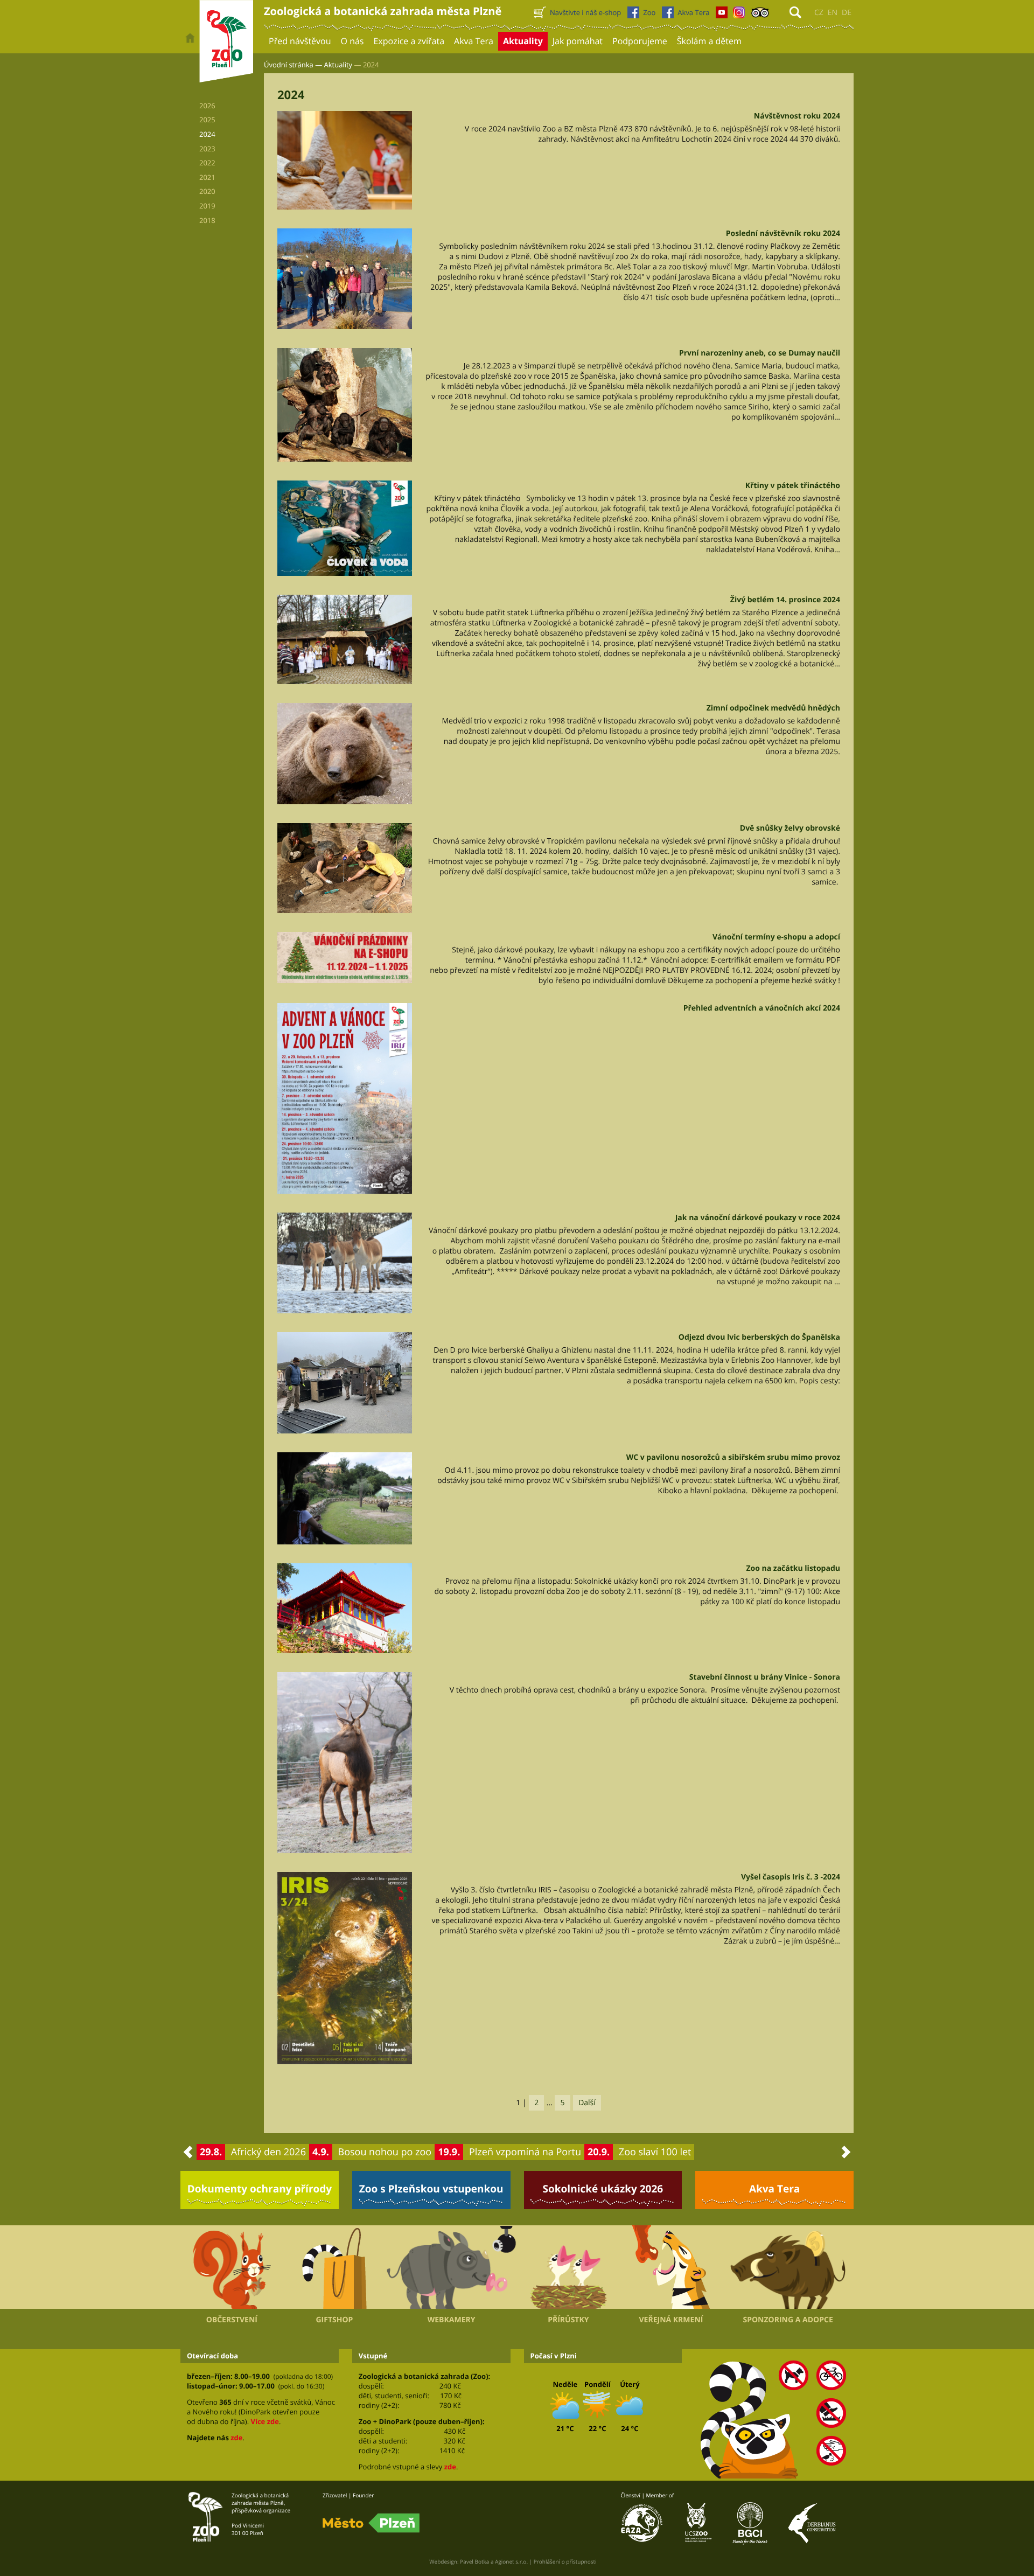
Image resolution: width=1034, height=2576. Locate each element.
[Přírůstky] (568, 2267)
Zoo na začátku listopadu (793, 1568)
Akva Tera (774, 2189)
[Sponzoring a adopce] (788, 2267)
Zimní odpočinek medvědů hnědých (773, 708)
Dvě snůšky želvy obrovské (790, 828)
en (833, 13)
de (847, 13)
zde (236, 2438)
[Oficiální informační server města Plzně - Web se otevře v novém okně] (371, 2523)
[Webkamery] (451, 2267)
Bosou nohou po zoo (385, 2152)
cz (819, 13)
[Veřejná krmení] (671, 2267)
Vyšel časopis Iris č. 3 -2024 (791, 1877)
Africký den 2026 (268, 2152)
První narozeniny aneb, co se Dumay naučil (760, 353)
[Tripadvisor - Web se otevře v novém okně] (760, 15)
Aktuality (338, 65)
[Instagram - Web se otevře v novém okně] (739, 15)
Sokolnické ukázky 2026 (603, 2189)
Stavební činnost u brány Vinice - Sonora (765, 1677)
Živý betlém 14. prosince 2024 (785, 600)
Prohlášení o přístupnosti (565, 2561)
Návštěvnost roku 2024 (797, 116)
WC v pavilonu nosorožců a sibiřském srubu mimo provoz (733, 1457)
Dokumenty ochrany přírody (260, 2189)
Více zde (264, 2421)
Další (587, 2103)
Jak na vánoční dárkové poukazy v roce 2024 (758, 1218)
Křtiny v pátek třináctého (793, 486)
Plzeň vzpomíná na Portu (525, 2152)
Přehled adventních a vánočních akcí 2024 (762, 1008)
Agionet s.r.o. (511, 2561)
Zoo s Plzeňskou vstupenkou (431, 2189)
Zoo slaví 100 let (655, 2152)
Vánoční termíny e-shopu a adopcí (776, 937)
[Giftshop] (335, 2267)
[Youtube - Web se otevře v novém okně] (722, 15)
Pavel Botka (474, 2561)
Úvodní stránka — (293, 65)
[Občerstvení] (232, 2267)
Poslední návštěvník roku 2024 (783, 234)
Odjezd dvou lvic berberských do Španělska (759, 1337)
